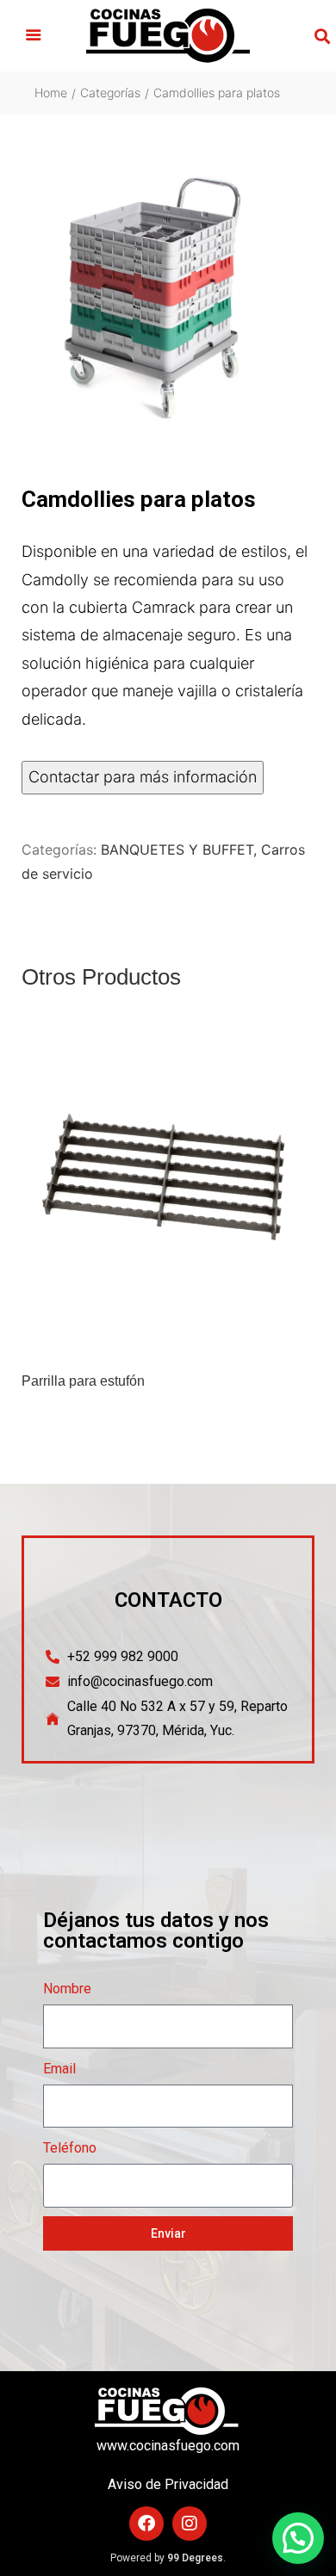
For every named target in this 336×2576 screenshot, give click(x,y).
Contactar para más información (143, 777)
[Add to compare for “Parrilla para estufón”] (296, 1338)
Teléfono (70, 2148)
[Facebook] (146, 2523)
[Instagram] (190, 2523)
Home (51, 93)
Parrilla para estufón (83, 1382)
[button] (34, 36)
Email (59, 2069)
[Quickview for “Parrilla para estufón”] (168, 1191)
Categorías (110, 93)
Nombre (67, 1989)
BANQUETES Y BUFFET (177, 849)
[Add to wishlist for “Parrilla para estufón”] (260, 1338)
